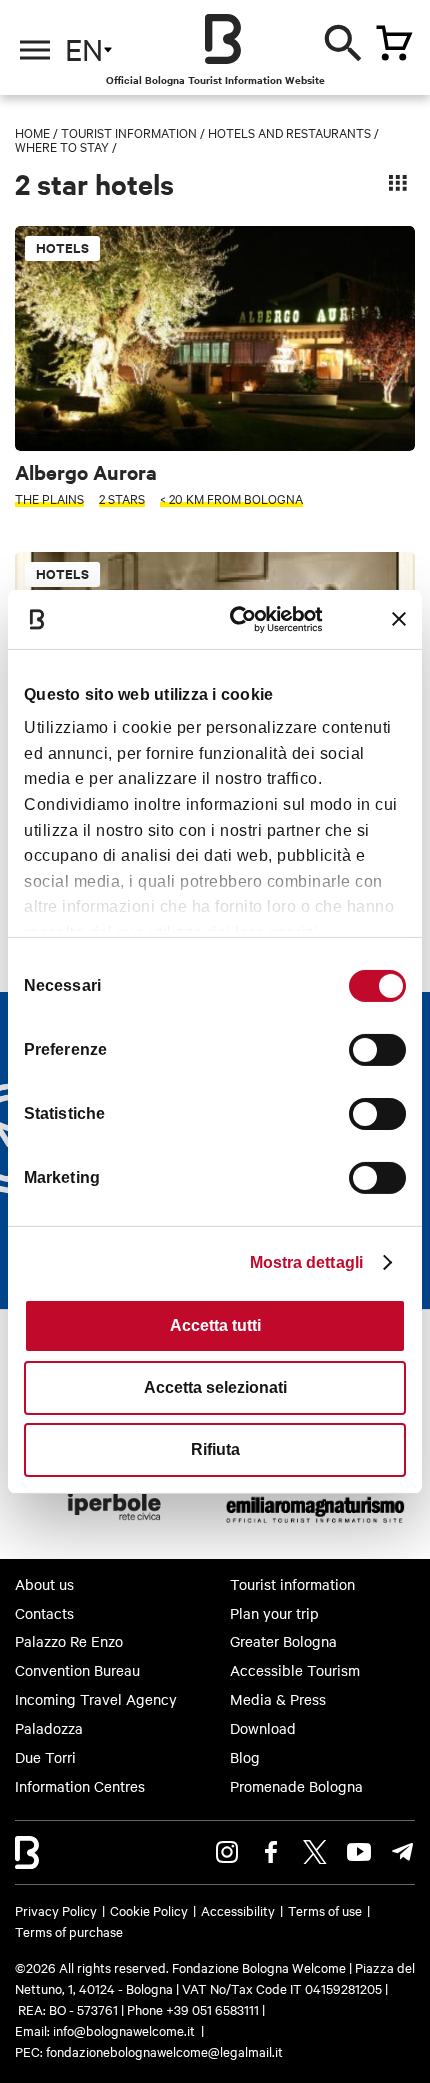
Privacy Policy (56, 1910)
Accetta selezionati (215, 1387)
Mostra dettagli (307, 1262)
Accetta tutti (215, 1325)
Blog (245, 1757)
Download (263, 1728)
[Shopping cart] (394, 43)
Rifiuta (215, 1449)
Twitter (315, 1852)
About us (44, 1584)
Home (32, 132)
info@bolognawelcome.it (124, 2030)
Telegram (403, 1852)
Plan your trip (274, 1613)
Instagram (227, 1852)
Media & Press (278, 1699)
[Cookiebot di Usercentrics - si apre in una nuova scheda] (241, 618)
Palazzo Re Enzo (69, 1641)
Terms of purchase (69, 1931)
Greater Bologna (283, 1641)
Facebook (271, 1852)
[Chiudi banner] (399, 619)
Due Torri (45, 1757)
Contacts (44, 1613)
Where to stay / (66, 146)
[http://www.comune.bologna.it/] (115, 1526)
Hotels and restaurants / (293, 132)
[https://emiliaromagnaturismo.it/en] (315, 1526)
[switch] (377, 1050)
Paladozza (49, 1728)
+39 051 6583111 (214, 2009)
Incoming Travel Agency (96, 1699)
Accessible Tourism (295, 1670)
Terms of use (325, 1910)
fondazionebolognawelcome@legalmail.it (164, 2051)
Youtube (359, 1852)
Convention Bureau (77, 1670)
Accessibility (238, 1910)
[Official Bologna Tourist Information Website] (223, 39)
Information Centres (80, 1786)
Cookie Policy (149, 1910)
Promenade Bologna (296, 1786)
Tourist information (129, 132)
